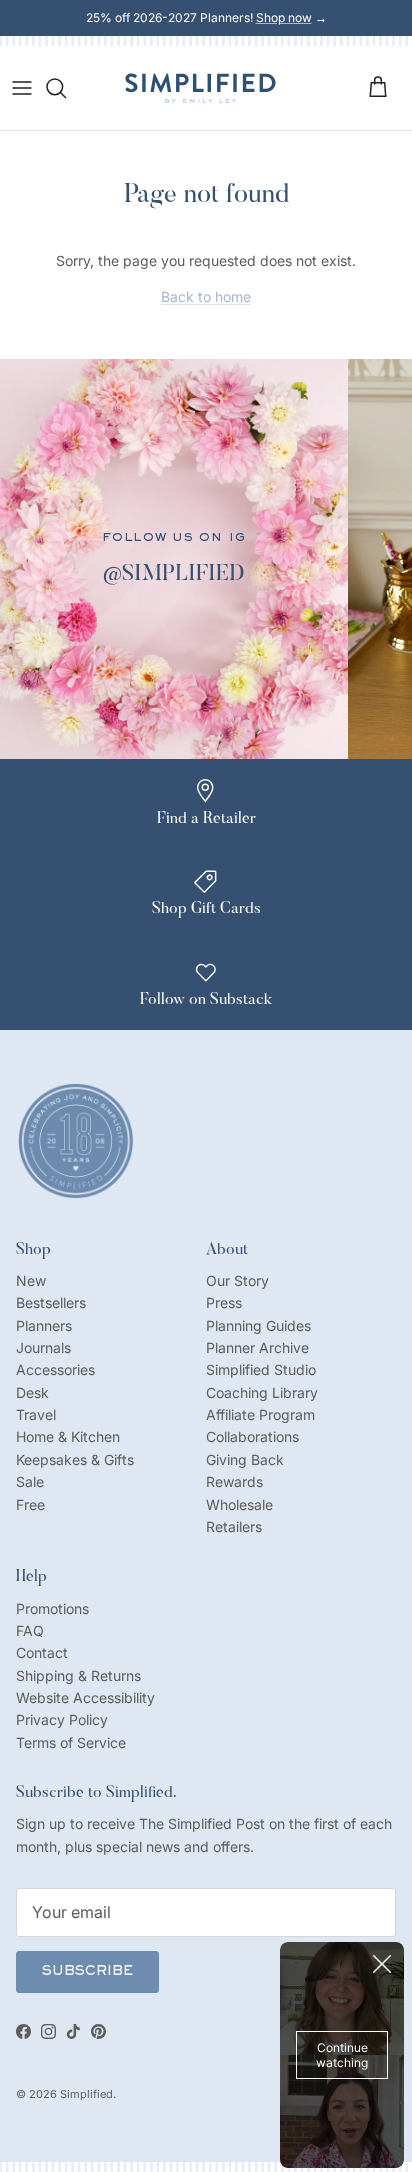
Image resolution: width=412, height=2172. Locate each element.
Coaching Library (262, 1392)
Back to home (206, 296)
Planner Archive (257, 1347)
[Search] (66, 88)
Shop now (284, 17)
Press (224, 1302)
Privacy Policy (62, 1719)
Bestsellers (51, 1302)
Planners (44, 1325)
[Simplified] (200, 88)
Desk (32, 1392)
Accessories (55, 1369)
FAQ (30, 1630)
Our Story (237, 1280)
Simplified (86, 2094)
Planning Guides (258, 1325)
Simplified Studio (261, 1369)
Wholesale (239, 1504)
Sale (30, 1481)
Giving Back (245, 1459)
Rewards (234, 1481)
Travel (36, 1414)
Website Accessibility (85, 1697)
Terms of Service (71, 1742)
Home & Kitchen (68, 1436)
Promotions (52, 1608)
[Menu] (22, 88)
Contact (42, 1652)
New (31, 1280)
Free (30, 1504)
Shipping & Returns (78, 1675)
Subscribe (87, 1972)
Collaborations (252, 1436)
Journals (43, 1347)
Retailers (234, 1526)
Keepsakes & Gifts (75, 1459)
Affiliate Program (260, 1414)
